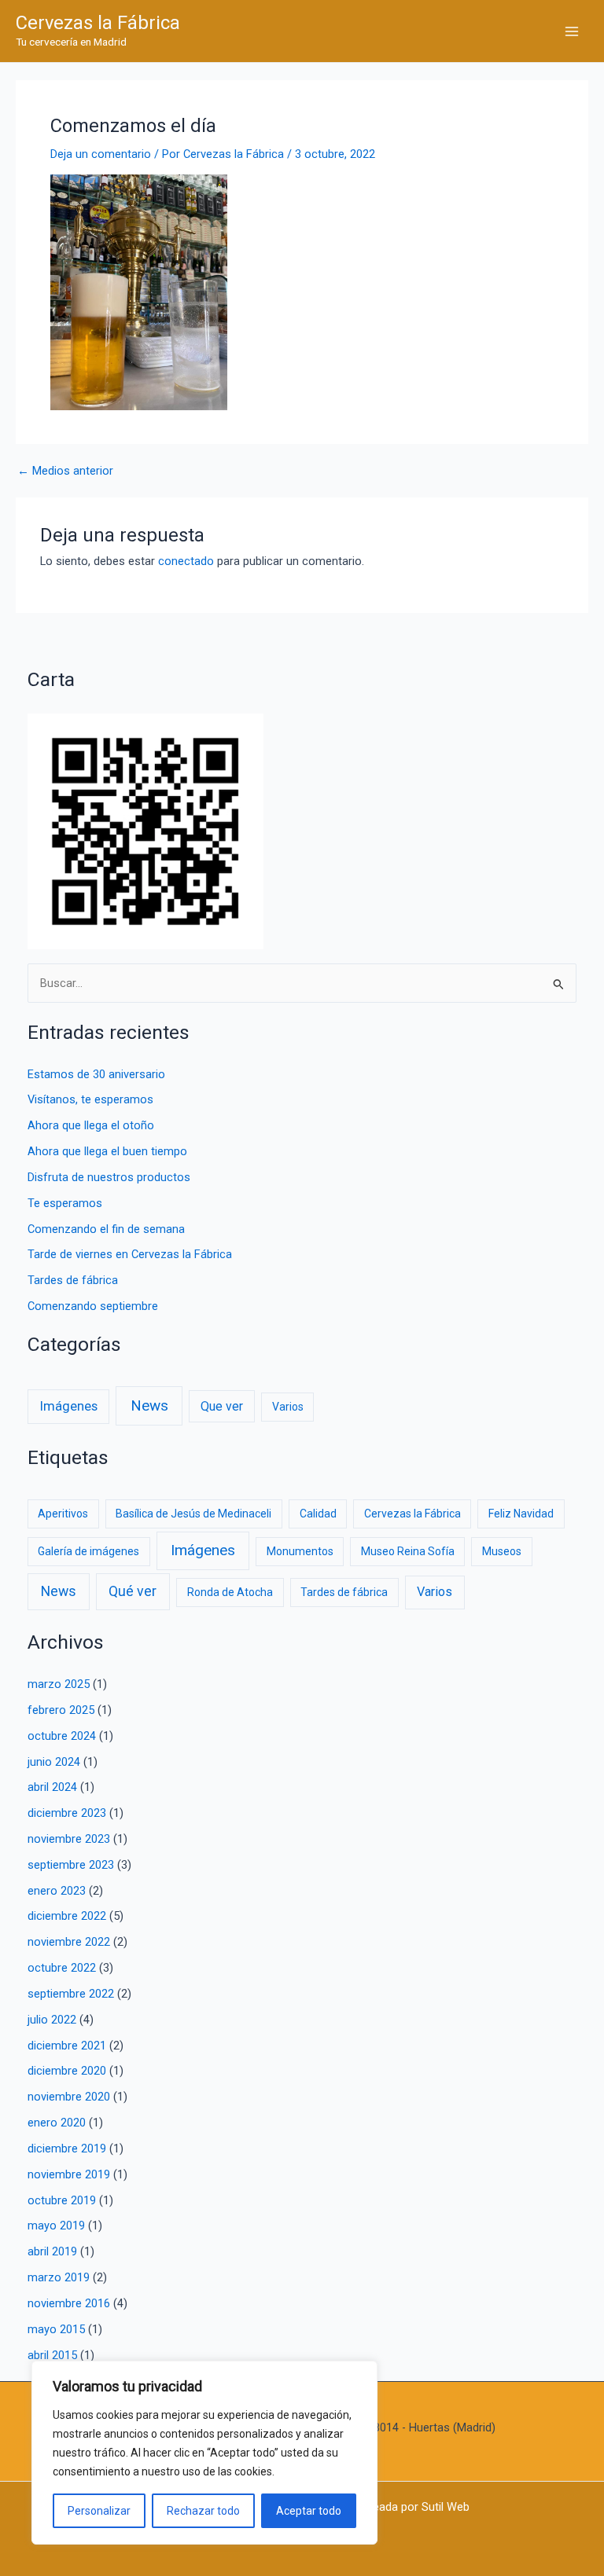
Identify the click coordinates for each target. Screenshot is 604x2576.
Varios (288, 1407)
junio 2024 (54, 1762)
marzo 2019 (59, 2277)
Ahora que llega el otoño (91, 1125)
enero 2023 (57, 1891)
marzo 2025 (59, 1684)
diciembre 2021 (67, 2046)
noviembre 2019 (69, 2174)
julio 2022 (52, 2020)
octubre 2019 (62, 2200)
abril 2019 (52, 2251)
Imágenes (69, 1406)
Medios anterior (65, 471)
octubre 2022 (62, 1968)
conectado (186, 561)
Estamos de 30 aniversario (96, 1074)
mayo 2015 (56, 2329)
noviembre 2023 (69, 1839)
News (149, 1405)
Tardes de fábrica (73, 1280)
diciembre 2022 (67, 1916)
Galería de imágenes (88, 1551)
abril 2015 (52, 2355)
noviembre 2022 (69, 1942)
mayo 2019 (56, 2226)
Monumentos (300, 1551)
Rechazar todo (203, 2511)
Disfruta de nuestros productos (109, 1177)
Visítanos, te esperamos (90, 1099)
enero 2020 (57, 2123)
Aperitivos (63, 1514)
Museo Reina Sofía (408, 1551)
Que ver (222, 1406)
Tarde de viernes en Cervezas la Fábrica (130, 1254)
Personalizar (99, 2511)
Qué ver (133, 1591)
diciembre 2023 (67, 1813)
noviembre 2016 (69, 2303)
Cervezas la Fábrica (98, 23)
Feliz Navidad (521, 1514)
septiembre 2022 (71, 1994)
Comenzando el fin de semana (106, 1229)
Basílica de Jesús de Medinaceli (193, 1514)
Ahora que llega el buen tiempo (107, 1151)
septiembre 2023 (71, 1865)
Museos (502, 1551)
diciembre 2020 (67, 2071)
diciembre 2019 (67, 2149)
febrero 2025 (61, 1710)
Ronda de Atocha (230, 1592)
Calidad (318, 1514)
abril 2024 (52, 1787)
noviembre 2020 (69, 2097)
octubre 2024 (62, 1736)
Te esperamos (65, 1203)
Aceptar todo (309, 2511)
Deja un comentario (101, 154)
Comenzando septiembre (93, 1306)
